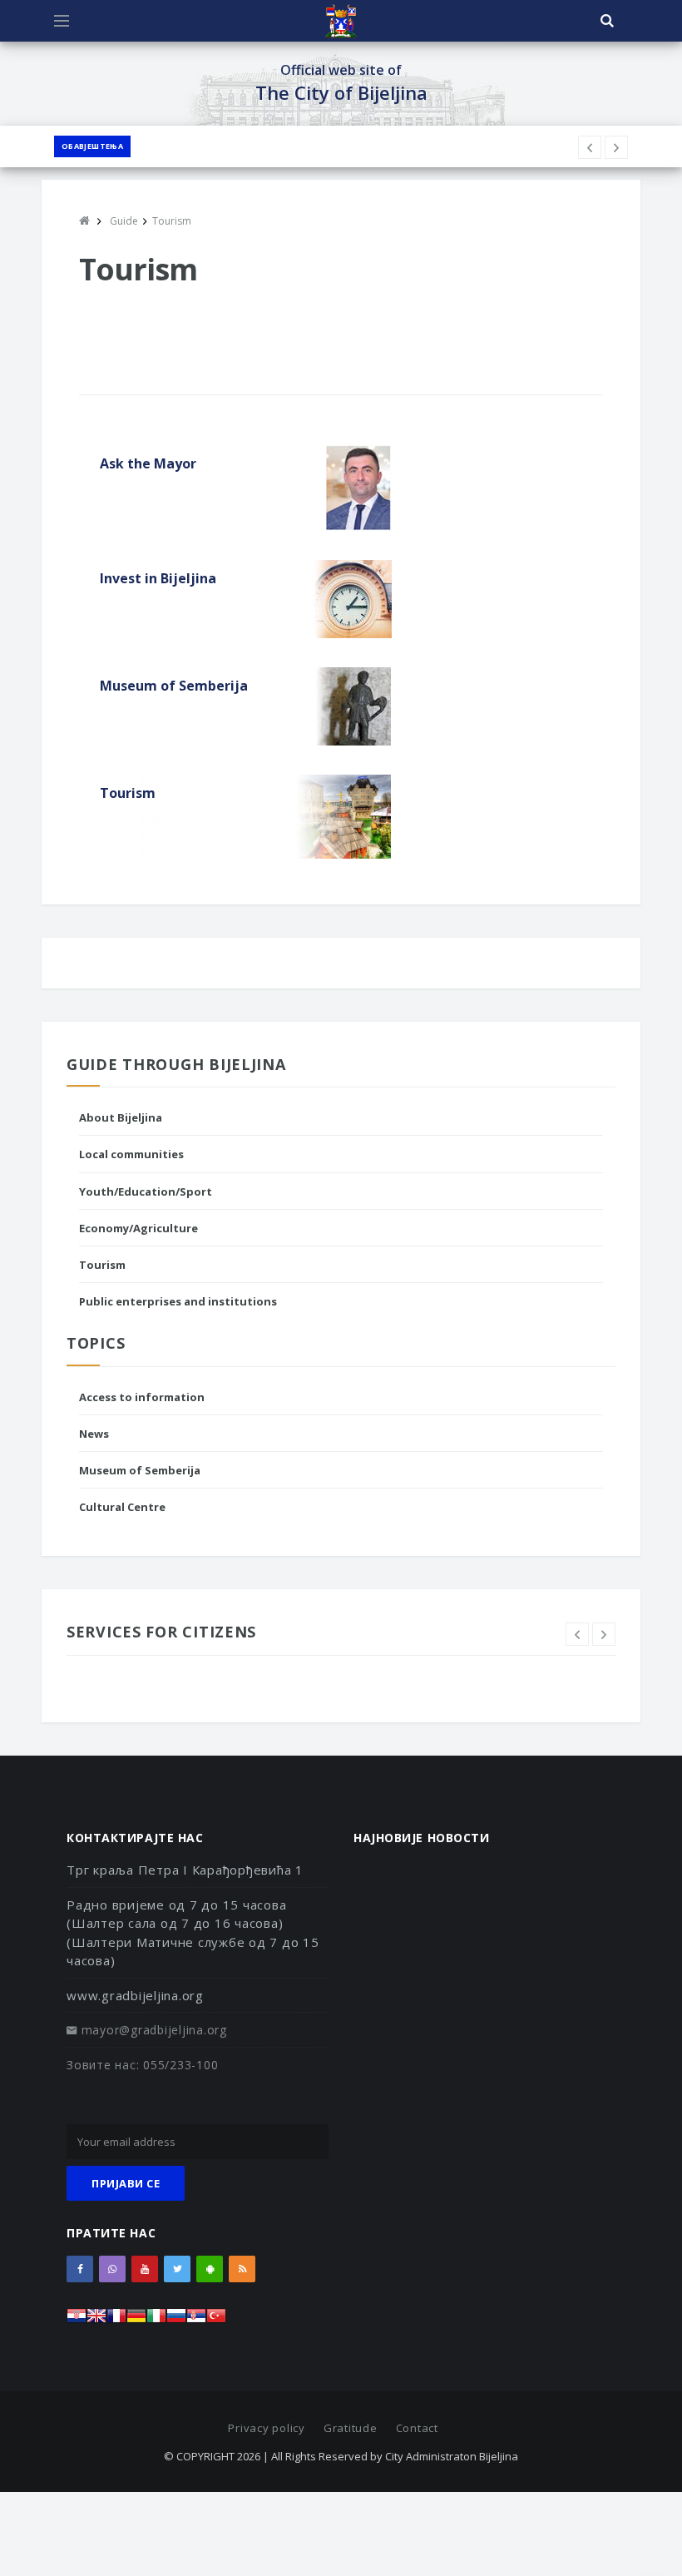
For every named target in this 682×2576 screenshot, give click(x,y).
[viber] (112, 2269)
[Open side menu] (62, 21)
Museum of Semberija (140, 1470)
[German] (136, 2320)
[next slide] (604, 1634)
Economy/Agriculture (138, 1228)
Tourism (102, 1265)
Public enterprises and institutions (178, 1301)
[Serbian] (196, 2320)
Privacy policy (267, 2428)
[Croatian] (77, 2320)
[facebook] (80, 2269)
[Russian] (176, 2320)
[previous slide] (577, 1634)
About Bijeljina (121, 1117)
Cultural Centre (122, 1507)
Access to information (142, 1397)
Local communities (131, 1154)
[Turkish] (216, 2320)
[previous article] (616, 147)
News (94, 1434)
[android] (210, 2269)
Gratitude (351, 2428)
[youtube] (145, 2269)
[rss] (242, 2269)
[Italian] (156, 2320)
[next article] (590, 147)
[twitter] (177, 2269)
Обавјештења (92, 146)
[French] (116, 2320)
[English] (96, 2320)
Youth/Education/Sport (146, 1191)
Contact (417, 2428)
